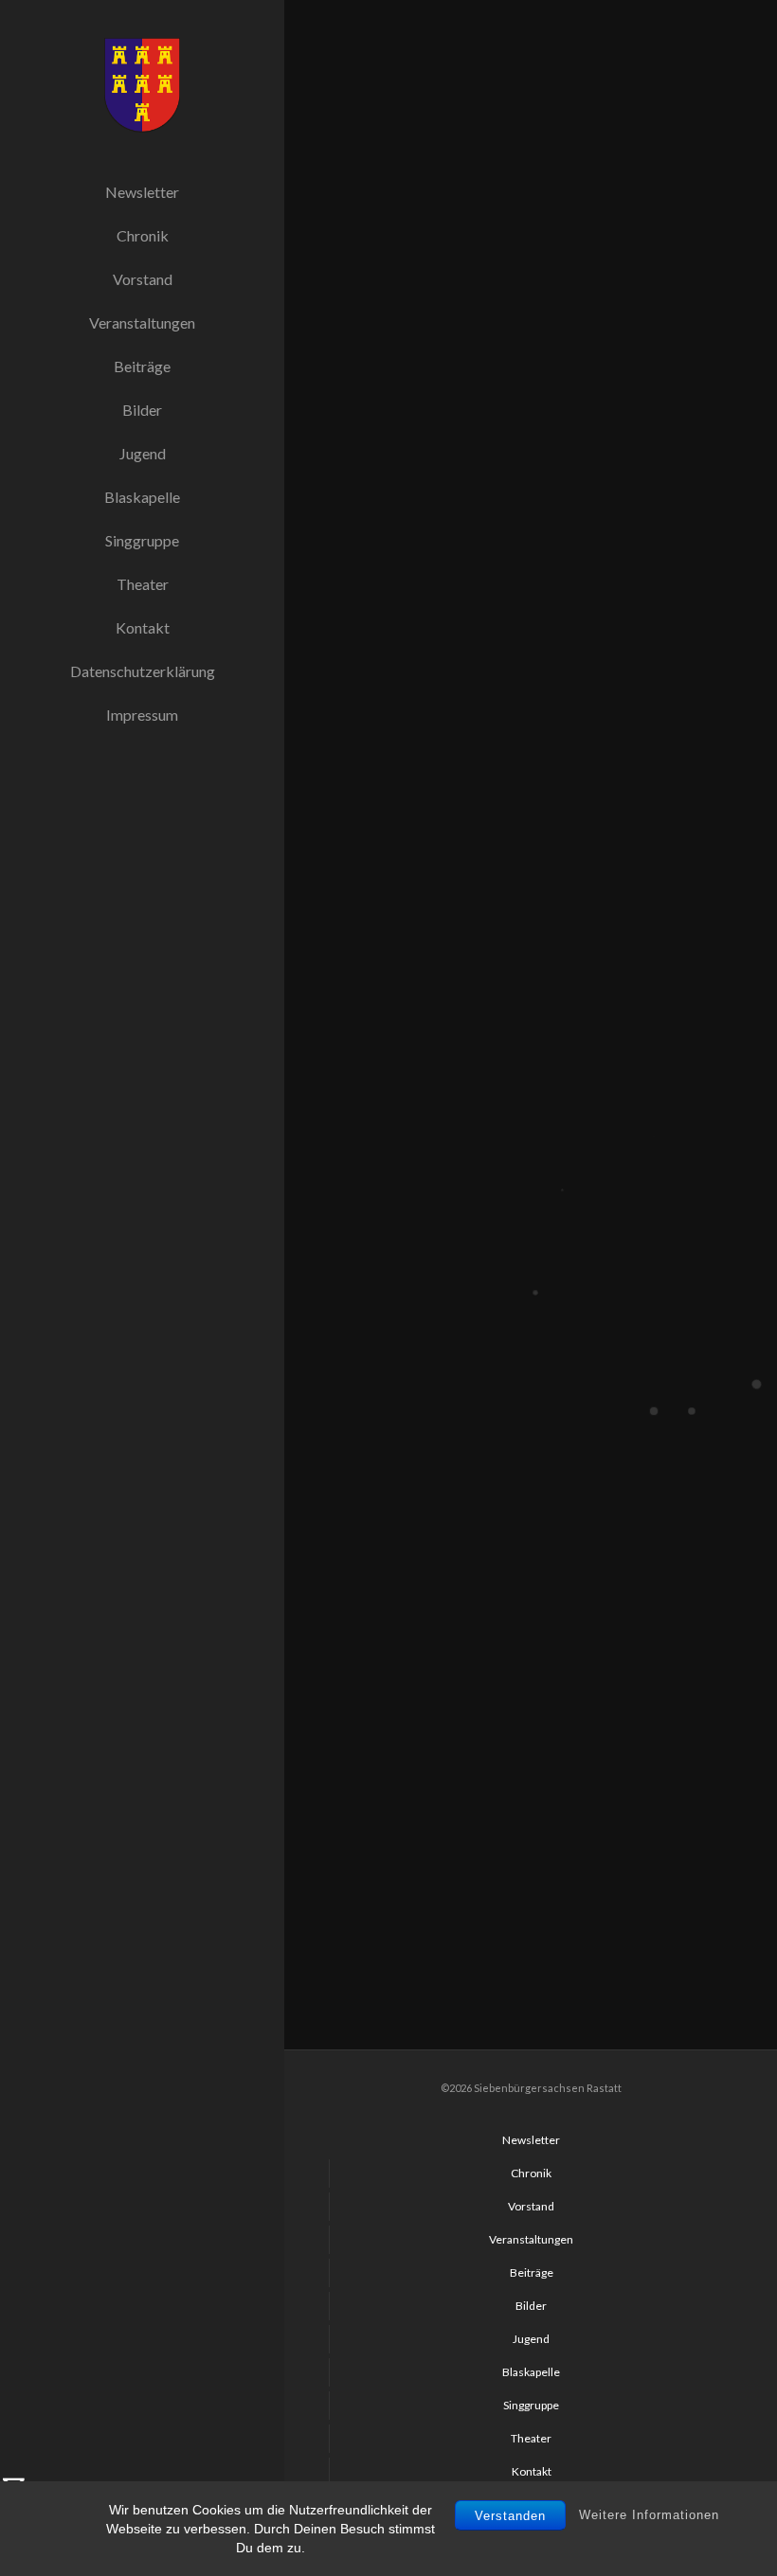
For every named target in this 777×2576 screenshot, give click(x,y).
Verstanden (510, 2516)
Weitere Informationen (649, 2515)
